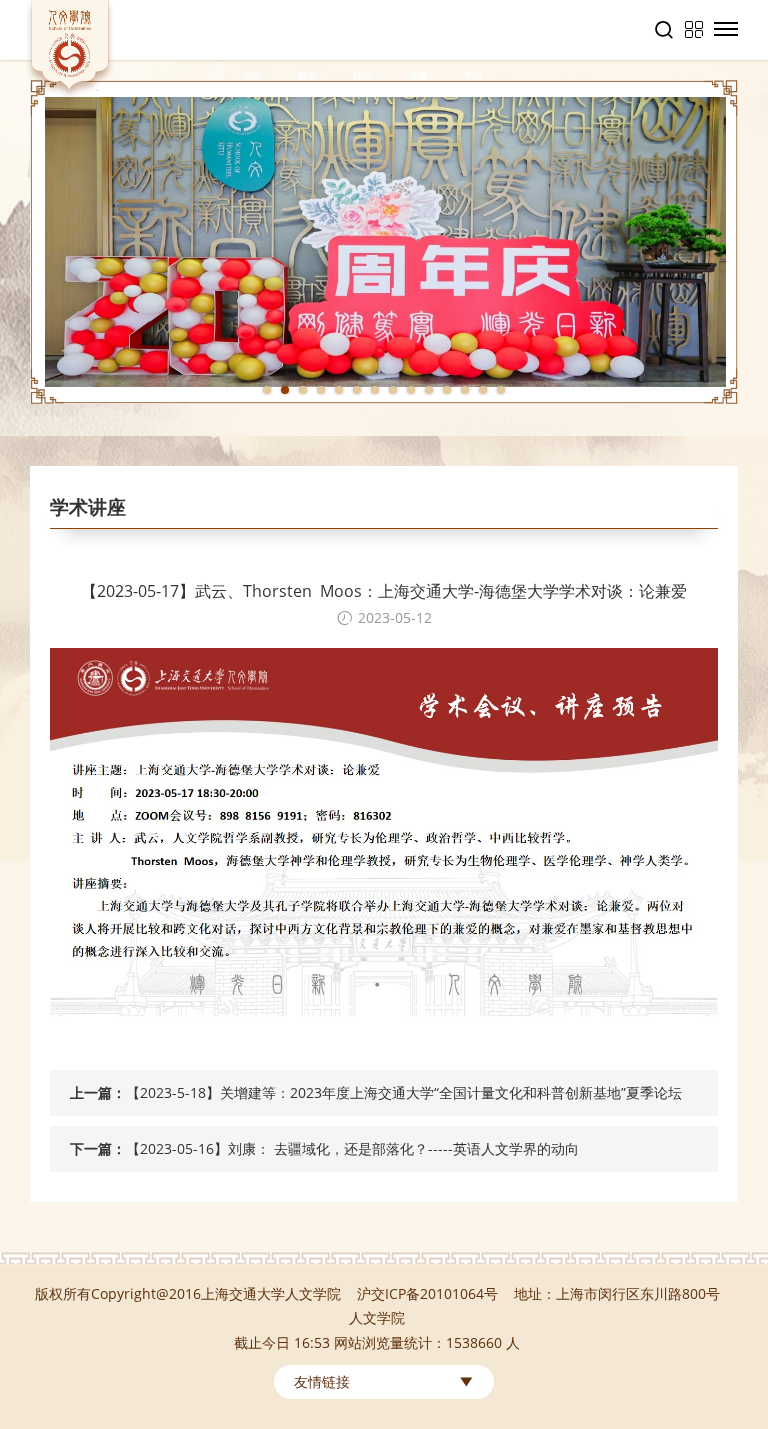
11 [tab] (447, 390)
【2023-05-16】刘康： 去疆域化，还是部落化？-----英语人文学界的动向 (352, 1148)
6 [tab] (357, 390)
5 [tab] (339, 390)
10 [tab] (429, 390)
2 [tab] (285, 390)
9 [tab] (411, 390)
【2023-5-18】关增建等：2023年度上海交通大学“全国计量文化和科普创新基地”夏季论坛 (404, 1092)
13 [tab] (483, 390)
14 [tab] (501, 390)
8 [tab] (393, 390)
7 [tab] (375, 390)
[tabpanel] (384, 242)
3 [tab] (303, 390)
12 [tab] (465, 390)
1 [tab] (267, 390)
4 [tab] (321, 390)
